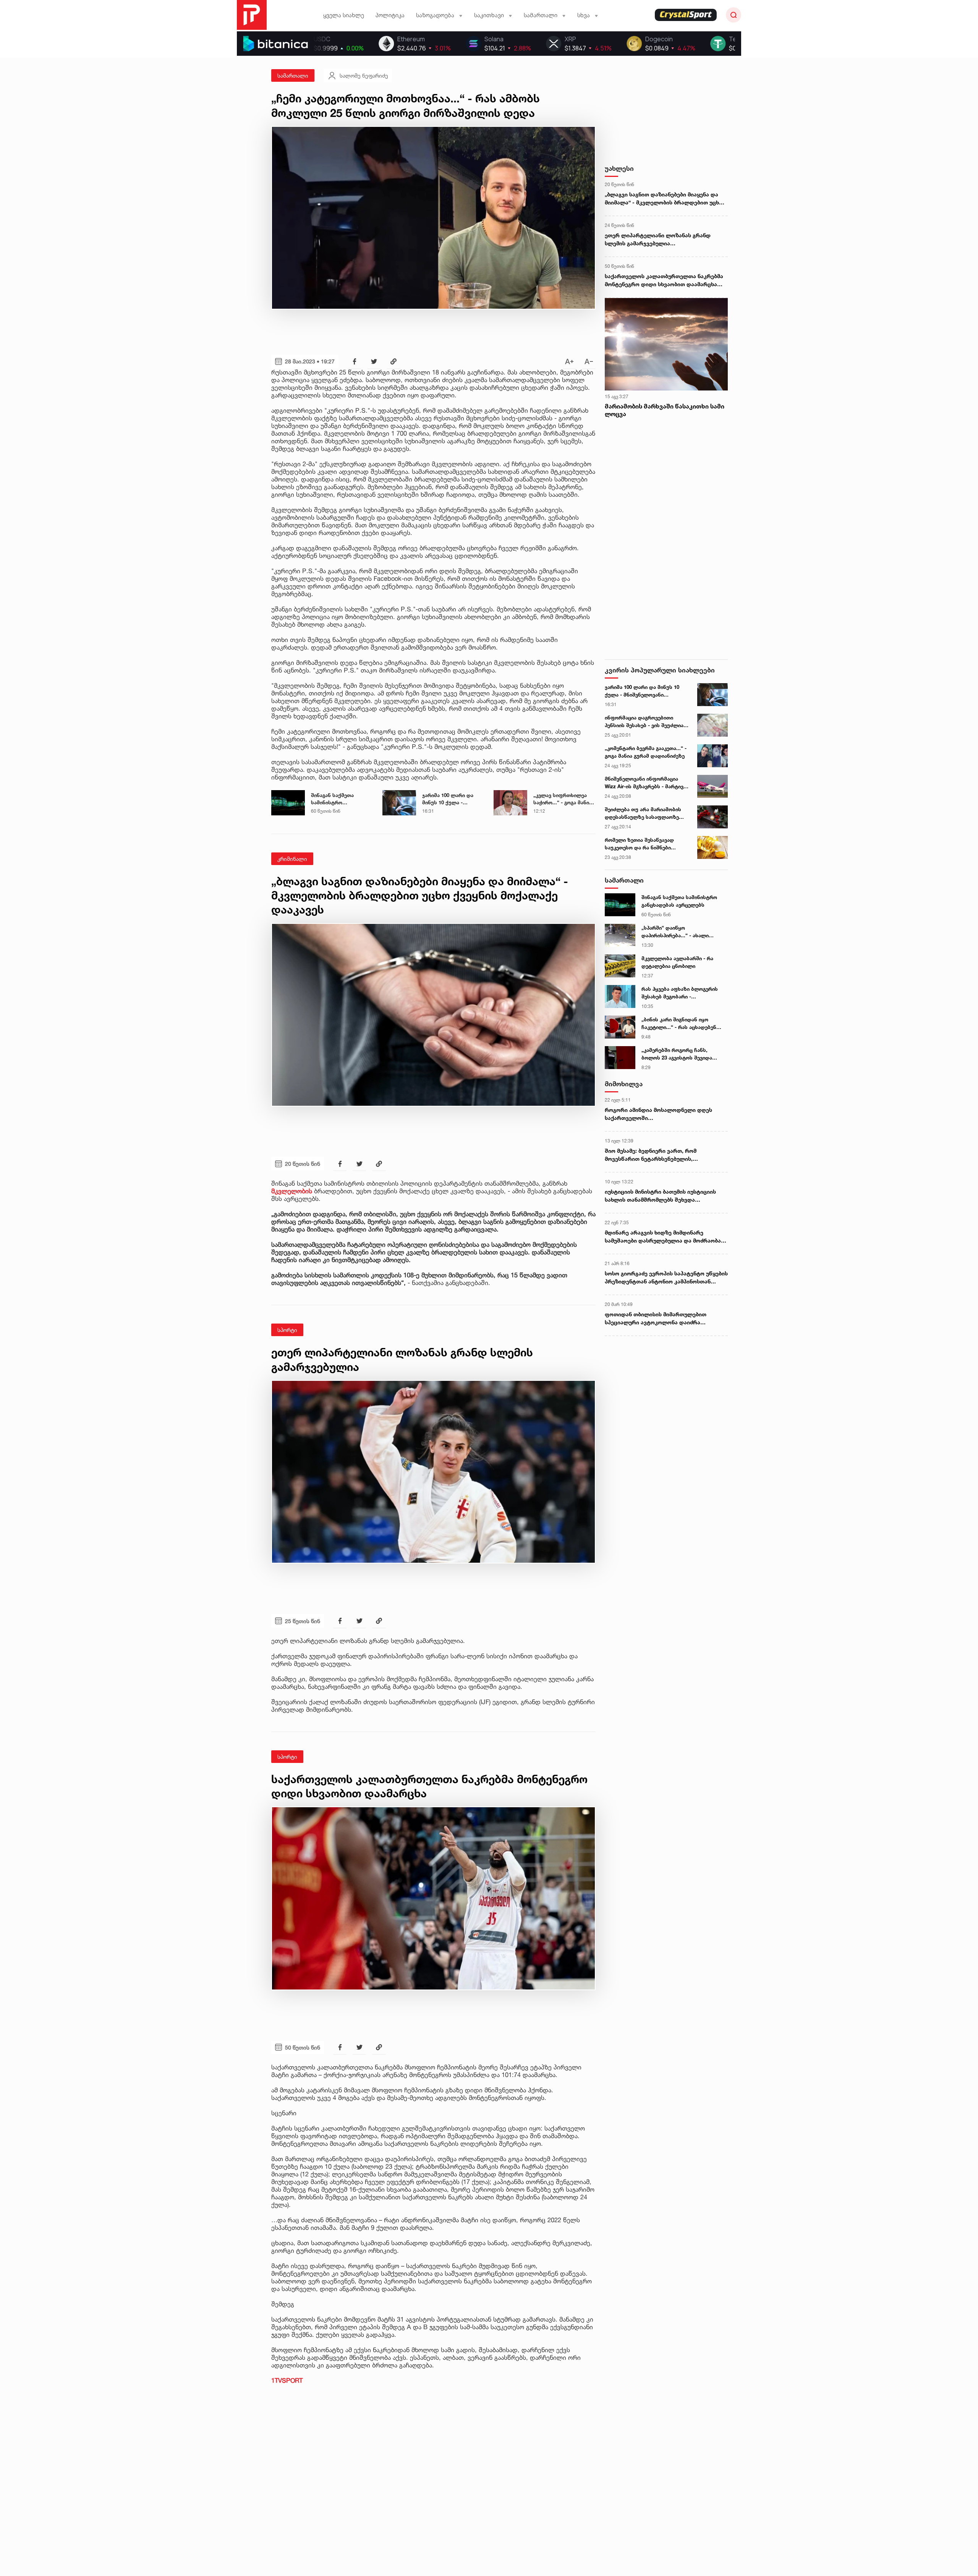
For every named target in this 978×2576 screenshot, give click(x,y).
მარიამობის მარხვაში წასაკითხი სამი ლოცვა (665, 410)
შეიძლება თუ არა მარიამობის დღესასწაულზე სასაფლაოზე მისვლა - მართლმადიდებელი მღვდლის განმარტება (643, 813)
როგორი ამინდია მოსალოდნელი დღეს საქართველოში (658, 1114)
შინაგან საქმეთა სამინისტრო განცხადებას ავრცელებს (332, 799)
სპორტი (287, 1330)
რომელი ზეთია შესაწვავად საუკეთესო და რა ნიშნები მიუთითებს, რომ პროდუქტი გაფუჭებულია (640, 844)
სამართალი (293, 75)
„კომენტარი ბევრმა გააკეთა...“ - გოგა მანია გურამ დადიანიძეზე (646, 752)
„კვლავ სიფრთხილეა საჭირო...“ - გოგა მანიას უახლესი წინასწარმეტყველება (564, 799)
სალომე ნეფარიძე (364, 75)
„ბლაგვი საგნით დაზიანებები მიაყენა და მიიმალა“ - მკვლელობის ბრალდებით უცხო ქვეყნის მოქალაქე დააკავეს (664, 199)
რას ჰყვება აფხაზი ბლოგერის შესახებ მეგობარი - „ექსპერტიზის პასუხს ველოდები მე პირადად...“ (683, 993)
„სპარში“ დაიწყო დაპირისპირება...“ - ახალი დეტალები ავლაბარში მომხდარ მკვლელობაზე (682, 932)
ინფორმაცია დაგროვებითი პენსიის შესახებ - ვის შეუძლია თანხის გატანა (644, 722)
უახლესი (619, 168)
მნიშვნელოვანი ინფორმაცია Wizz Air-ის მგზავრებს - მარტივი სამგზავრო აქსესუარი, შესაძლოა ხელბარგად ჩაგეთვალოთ (645, 783)
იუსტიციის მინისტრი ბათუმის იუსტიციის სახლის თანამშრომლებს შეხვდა (660, 1196)
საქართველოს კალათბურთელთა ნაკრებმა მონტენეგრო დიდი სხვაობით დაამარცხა (664, 280)
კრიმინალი (292, 859)
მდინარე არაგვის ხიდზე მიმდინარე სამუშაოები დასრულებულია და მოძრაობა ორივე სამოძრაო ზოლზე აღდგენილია (663, 1237)
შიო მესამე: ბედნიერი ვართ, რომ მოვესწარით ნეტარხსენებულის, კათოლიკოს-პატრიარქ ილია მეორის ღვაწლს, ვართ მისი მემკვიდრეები (656, 1155)
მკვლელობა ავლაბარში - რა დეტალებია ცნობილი (677, 962)
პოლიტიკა (390, 15)
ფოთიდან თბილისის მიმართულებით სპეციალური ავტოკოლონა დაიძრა (656, 1318)
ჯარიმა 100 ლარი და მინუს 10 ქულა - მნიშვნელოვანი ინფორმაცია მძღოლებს (453, 799)
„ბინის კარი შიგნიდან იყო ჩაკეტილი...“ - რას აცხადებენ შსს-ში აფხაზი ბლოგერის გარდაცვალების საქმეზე (679, 1024)
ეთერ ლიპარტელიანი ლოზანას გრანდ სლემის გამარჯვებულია (658, 239)
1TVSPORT (287, 2380)
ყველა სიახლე (344, 15)
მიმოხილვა (624, 1084)
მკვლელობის (292, 1191)
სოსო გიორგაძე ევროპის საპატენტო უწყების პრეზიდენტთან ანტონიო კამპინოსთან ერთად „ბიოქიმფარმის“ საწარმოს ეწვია (666, 1278)
